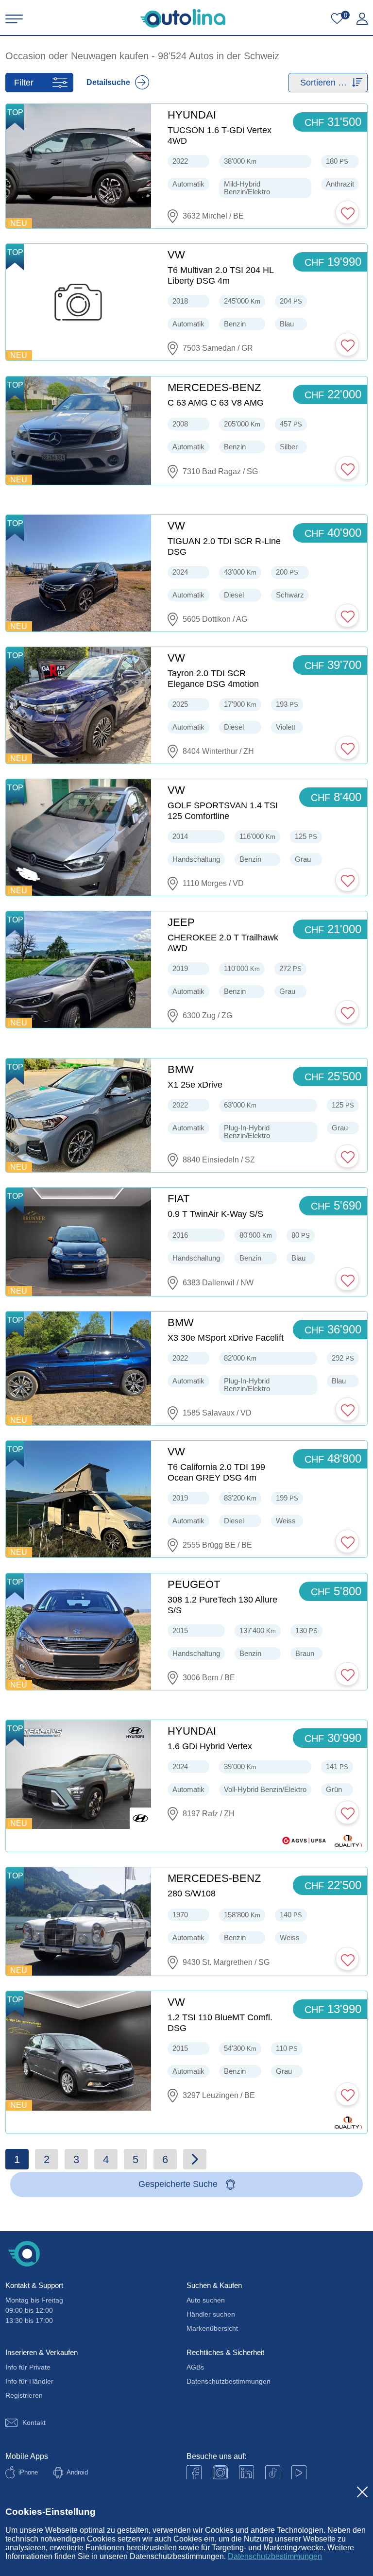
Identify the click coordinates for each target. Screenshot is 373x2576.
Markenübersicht (212, 2328)
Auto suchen (206, 2300)
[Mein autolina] (362, 19)
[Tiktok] (273, 2473)
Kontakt (34, 2422)
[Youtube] (220, 2473)
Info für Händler (29, 2381)
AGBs (195, 2367)
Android (77, 2472)
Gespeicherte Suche (178, 2184)
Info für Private (28, 2367)
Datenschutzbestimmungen (275, 2556)
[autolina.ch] (183, 18)
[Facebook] (194, 2473)
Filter (24, 83)
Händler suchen (211, 2314)
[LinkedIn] (246, 2473)
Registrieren (24, 2395)
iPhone (28, 2472)
